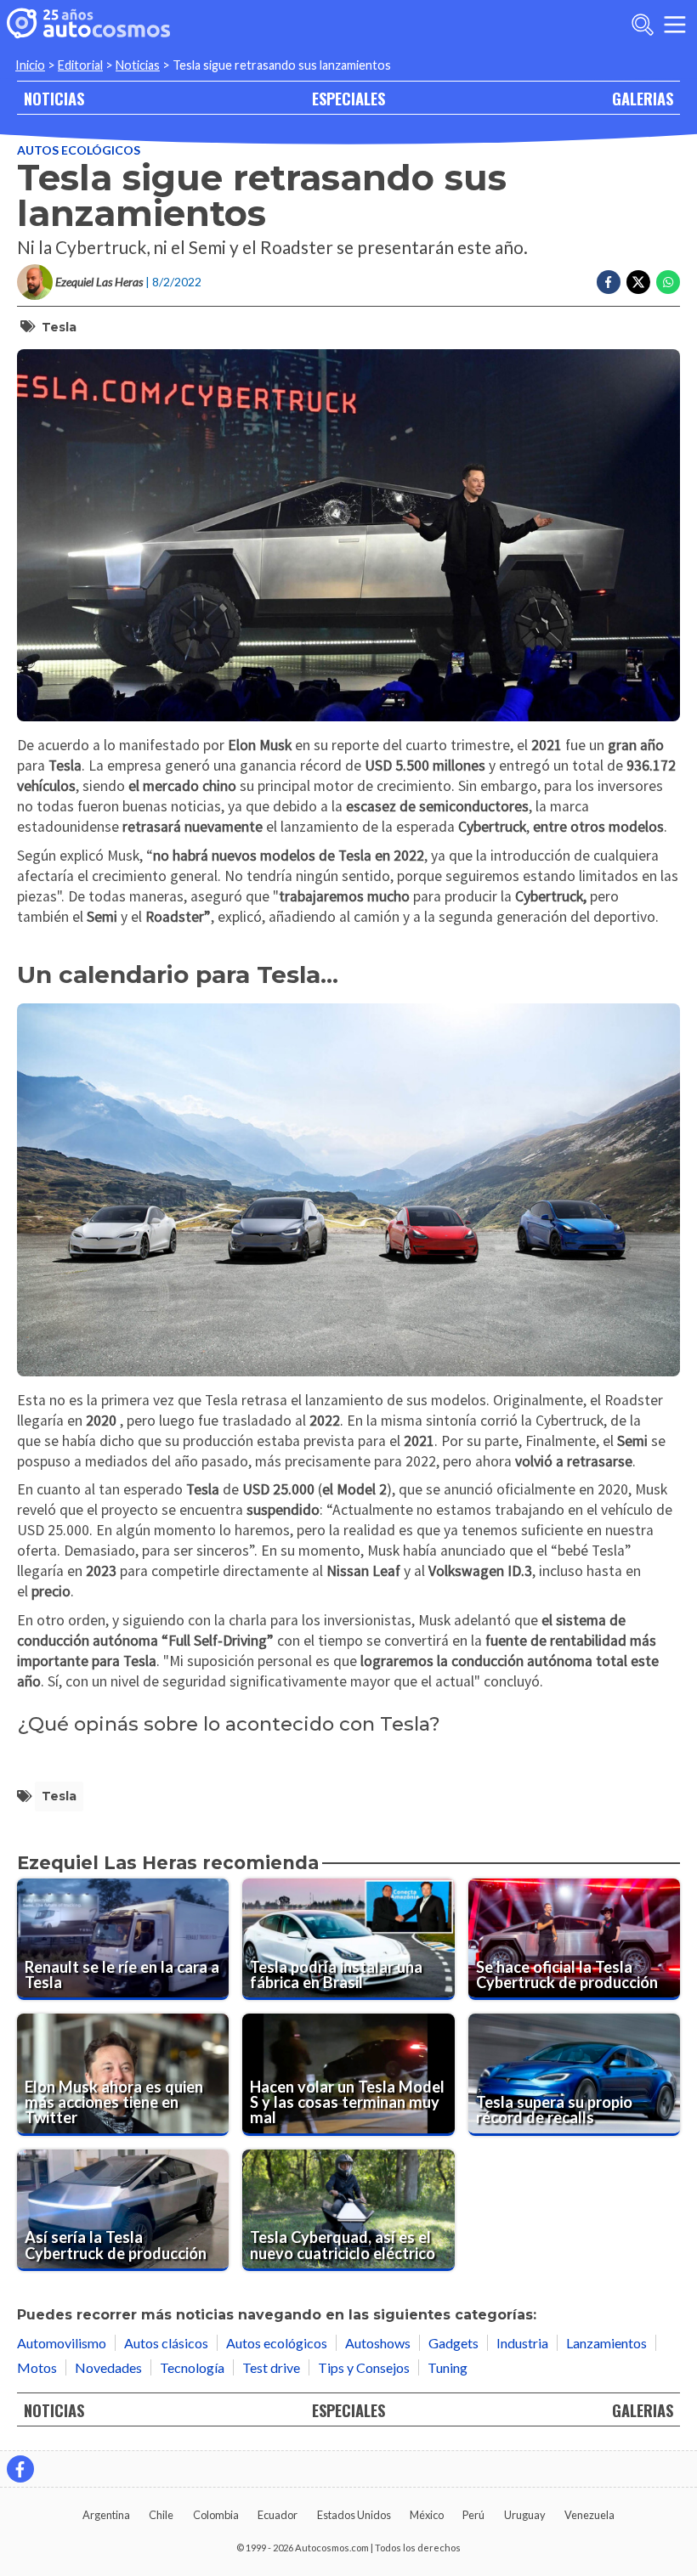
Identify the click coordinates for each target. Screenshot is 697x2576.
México (427, 2515)
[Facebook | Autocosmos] (20, 2469)
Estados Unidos (354, 2515)
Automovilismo (62, 2343)
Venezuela (589, 2515)
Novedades (108, 2367)
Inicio (30, 65)
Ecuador (278, 2515)
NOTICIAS (54, 98)
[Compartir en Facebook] (609, 282)
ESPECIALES (348, 98)
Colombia (216, 2515)
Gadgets (453, 2343)
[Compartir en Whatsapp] (668, 282)
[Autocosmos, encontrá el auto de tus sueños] (88, 25)
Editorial (80, 65)
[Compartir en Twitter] (638, 282)
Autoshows (378, 2343)
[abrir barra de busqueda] (643, 25)
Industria (522, 2343)
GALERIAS (643, 98)
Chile (161, 2515)
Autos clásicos (166, 2343)
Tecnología (192, 2367)
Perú (473, 2515)
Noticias (138, 65)
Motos (37, 2367)
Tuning (448, 2367)
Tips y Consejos (364, 2367)
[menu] (675, 25)
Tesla (59, 327)
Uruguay (525, 2515)
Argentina (106, 2515)
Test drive (271, 2367)
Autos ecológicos (79, 150)
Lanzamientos (606, 2343)
